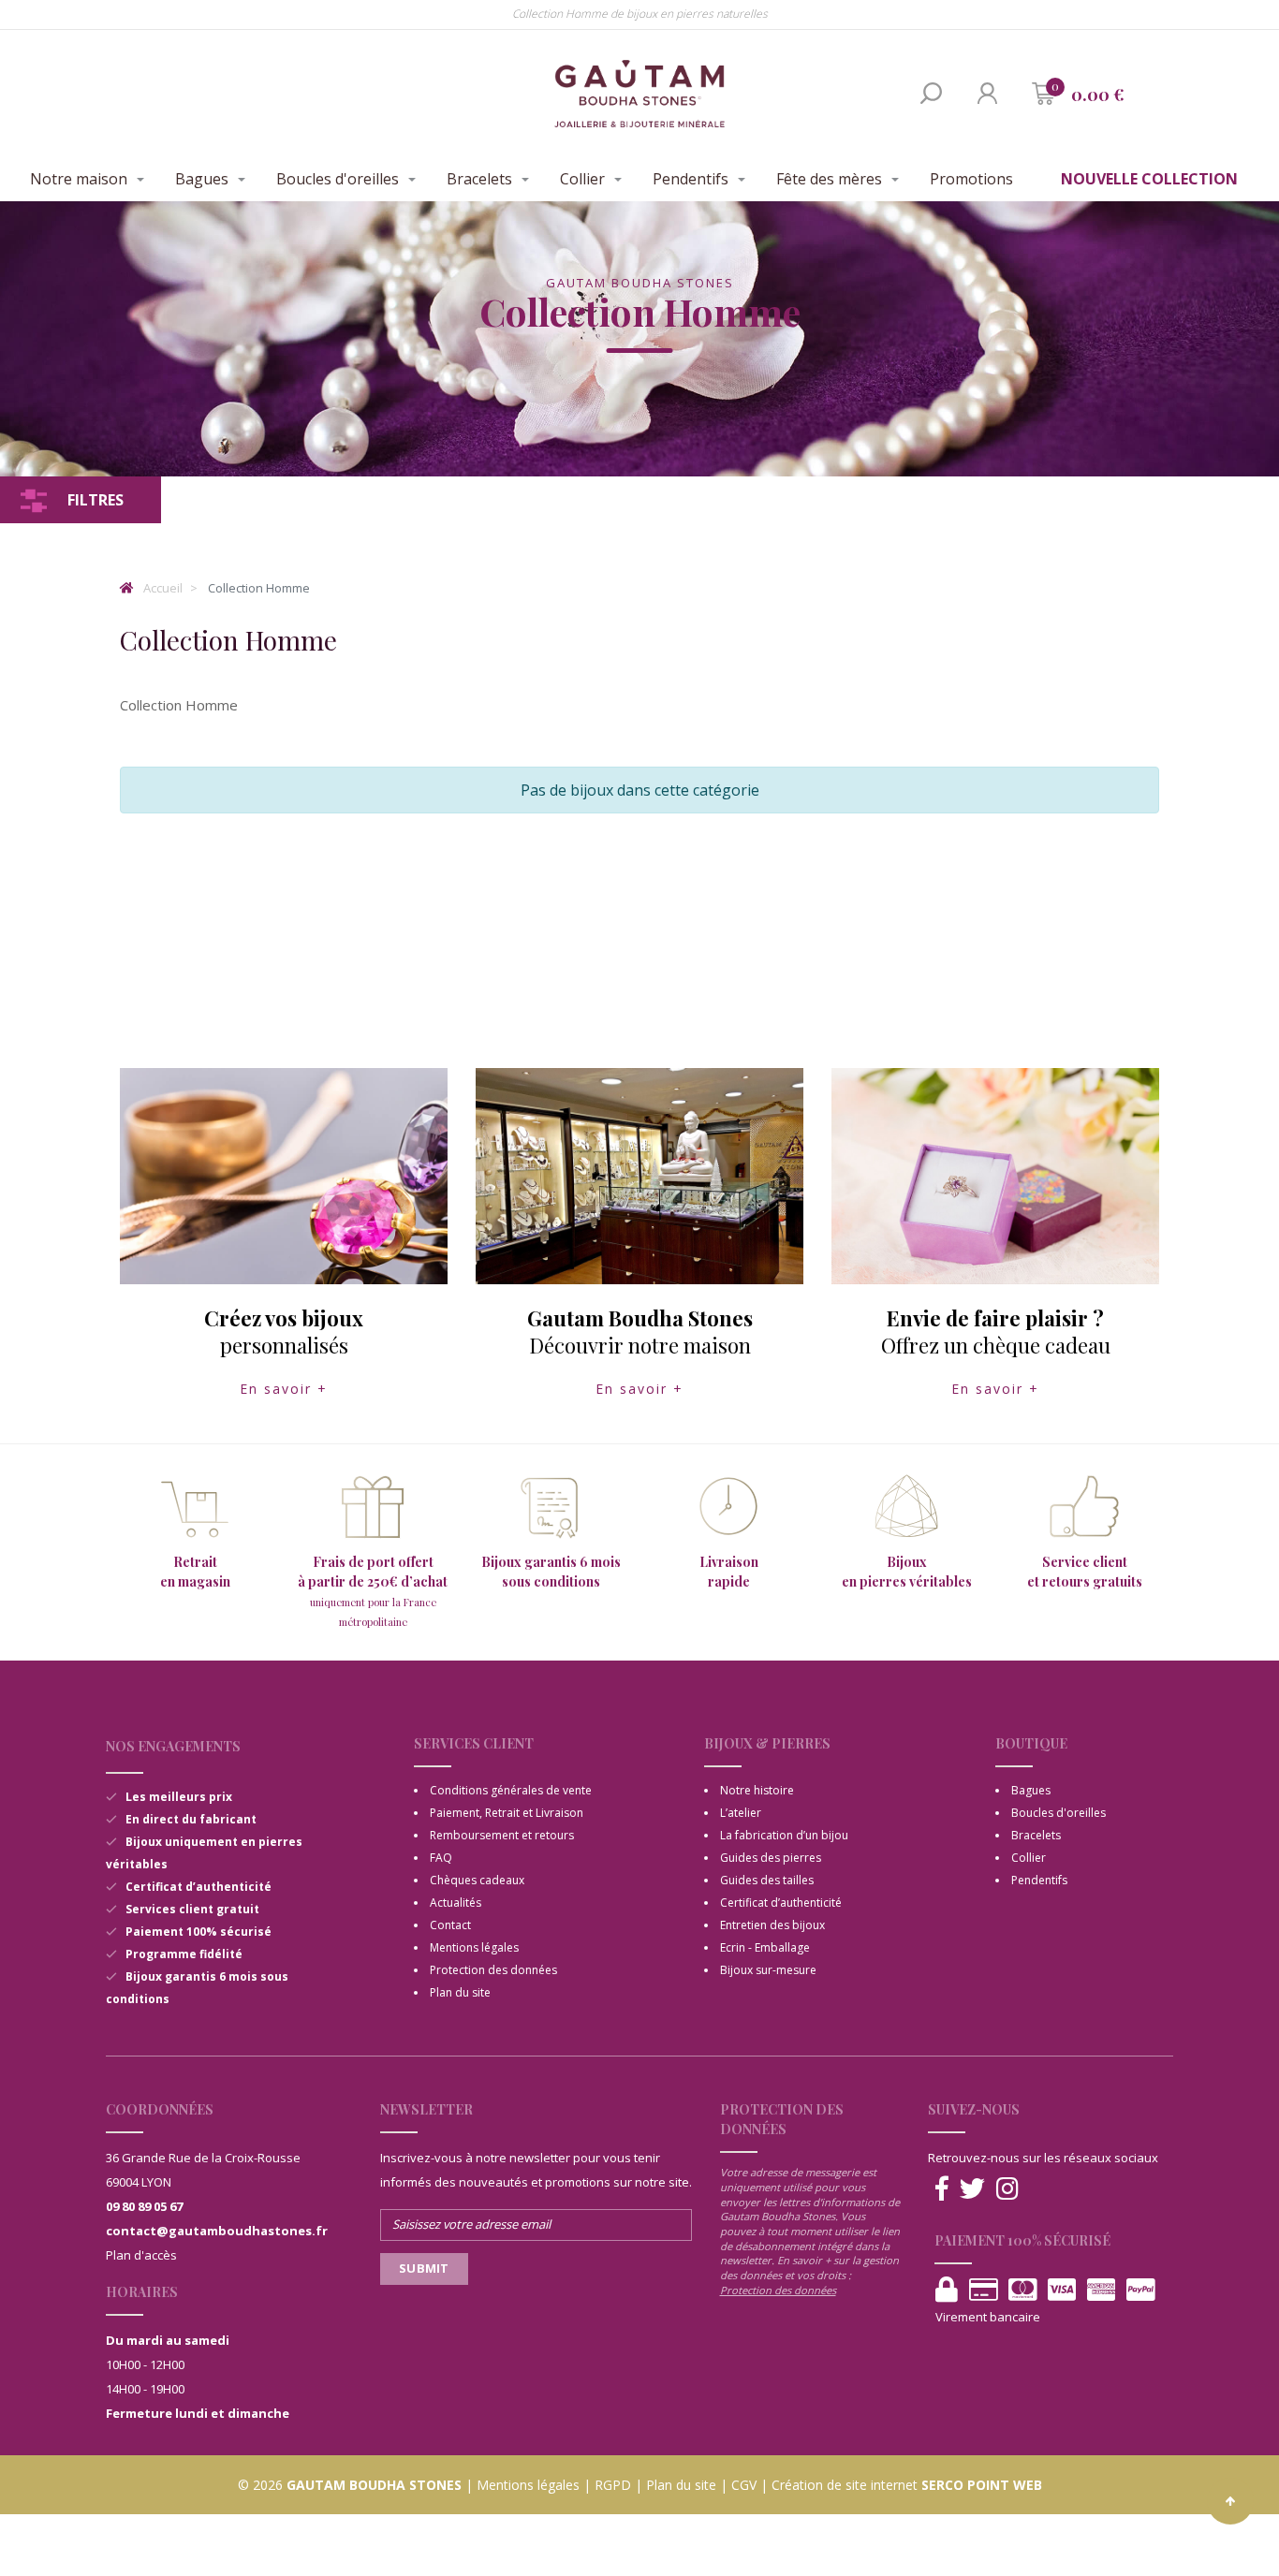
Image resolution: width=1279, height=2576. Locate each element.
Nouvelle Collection (1149, 179)
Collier (582, 179)
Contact (450, 1925)
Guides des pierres (771, 1858)
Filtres (96, 500)
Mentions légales (474, 1947)
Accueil (162, 588)
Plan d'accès (141, 2255)
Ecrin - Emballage (765, 1947)
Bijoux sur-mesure (768, 1970)
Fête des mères (829, 179)
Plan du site (460, 1992)
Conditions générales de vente (511, 1790)
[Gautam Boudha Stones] (639, 94)
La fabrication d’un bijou (784, 1835)
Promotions (971, 179)
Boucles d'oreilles (338, 179)
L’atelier (741, 1813)
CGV (744, 2485)
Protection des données (493, 1970)
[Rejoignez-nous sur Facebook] (942, 2189)
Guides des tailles (767, 1880)
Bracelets (479, 179)
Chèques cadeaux (477, 1880)
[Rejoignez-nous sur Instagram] (1007, 2189)
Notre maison (79, 179)
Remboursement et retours (502, 1835)
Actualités (456, 1903)
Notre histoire (757, 1790)
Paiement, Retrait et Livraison (507, 1813)
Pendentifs (691, 179)
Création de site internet (845, 2485)
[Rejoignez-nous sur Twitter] (972, 2189)
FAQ (441, 1858)
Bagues (202, 179)
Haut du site (1230, 2501)
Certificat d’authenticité (781, 1903)
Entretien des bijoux (772, 1925)
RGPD (613, 2485)
